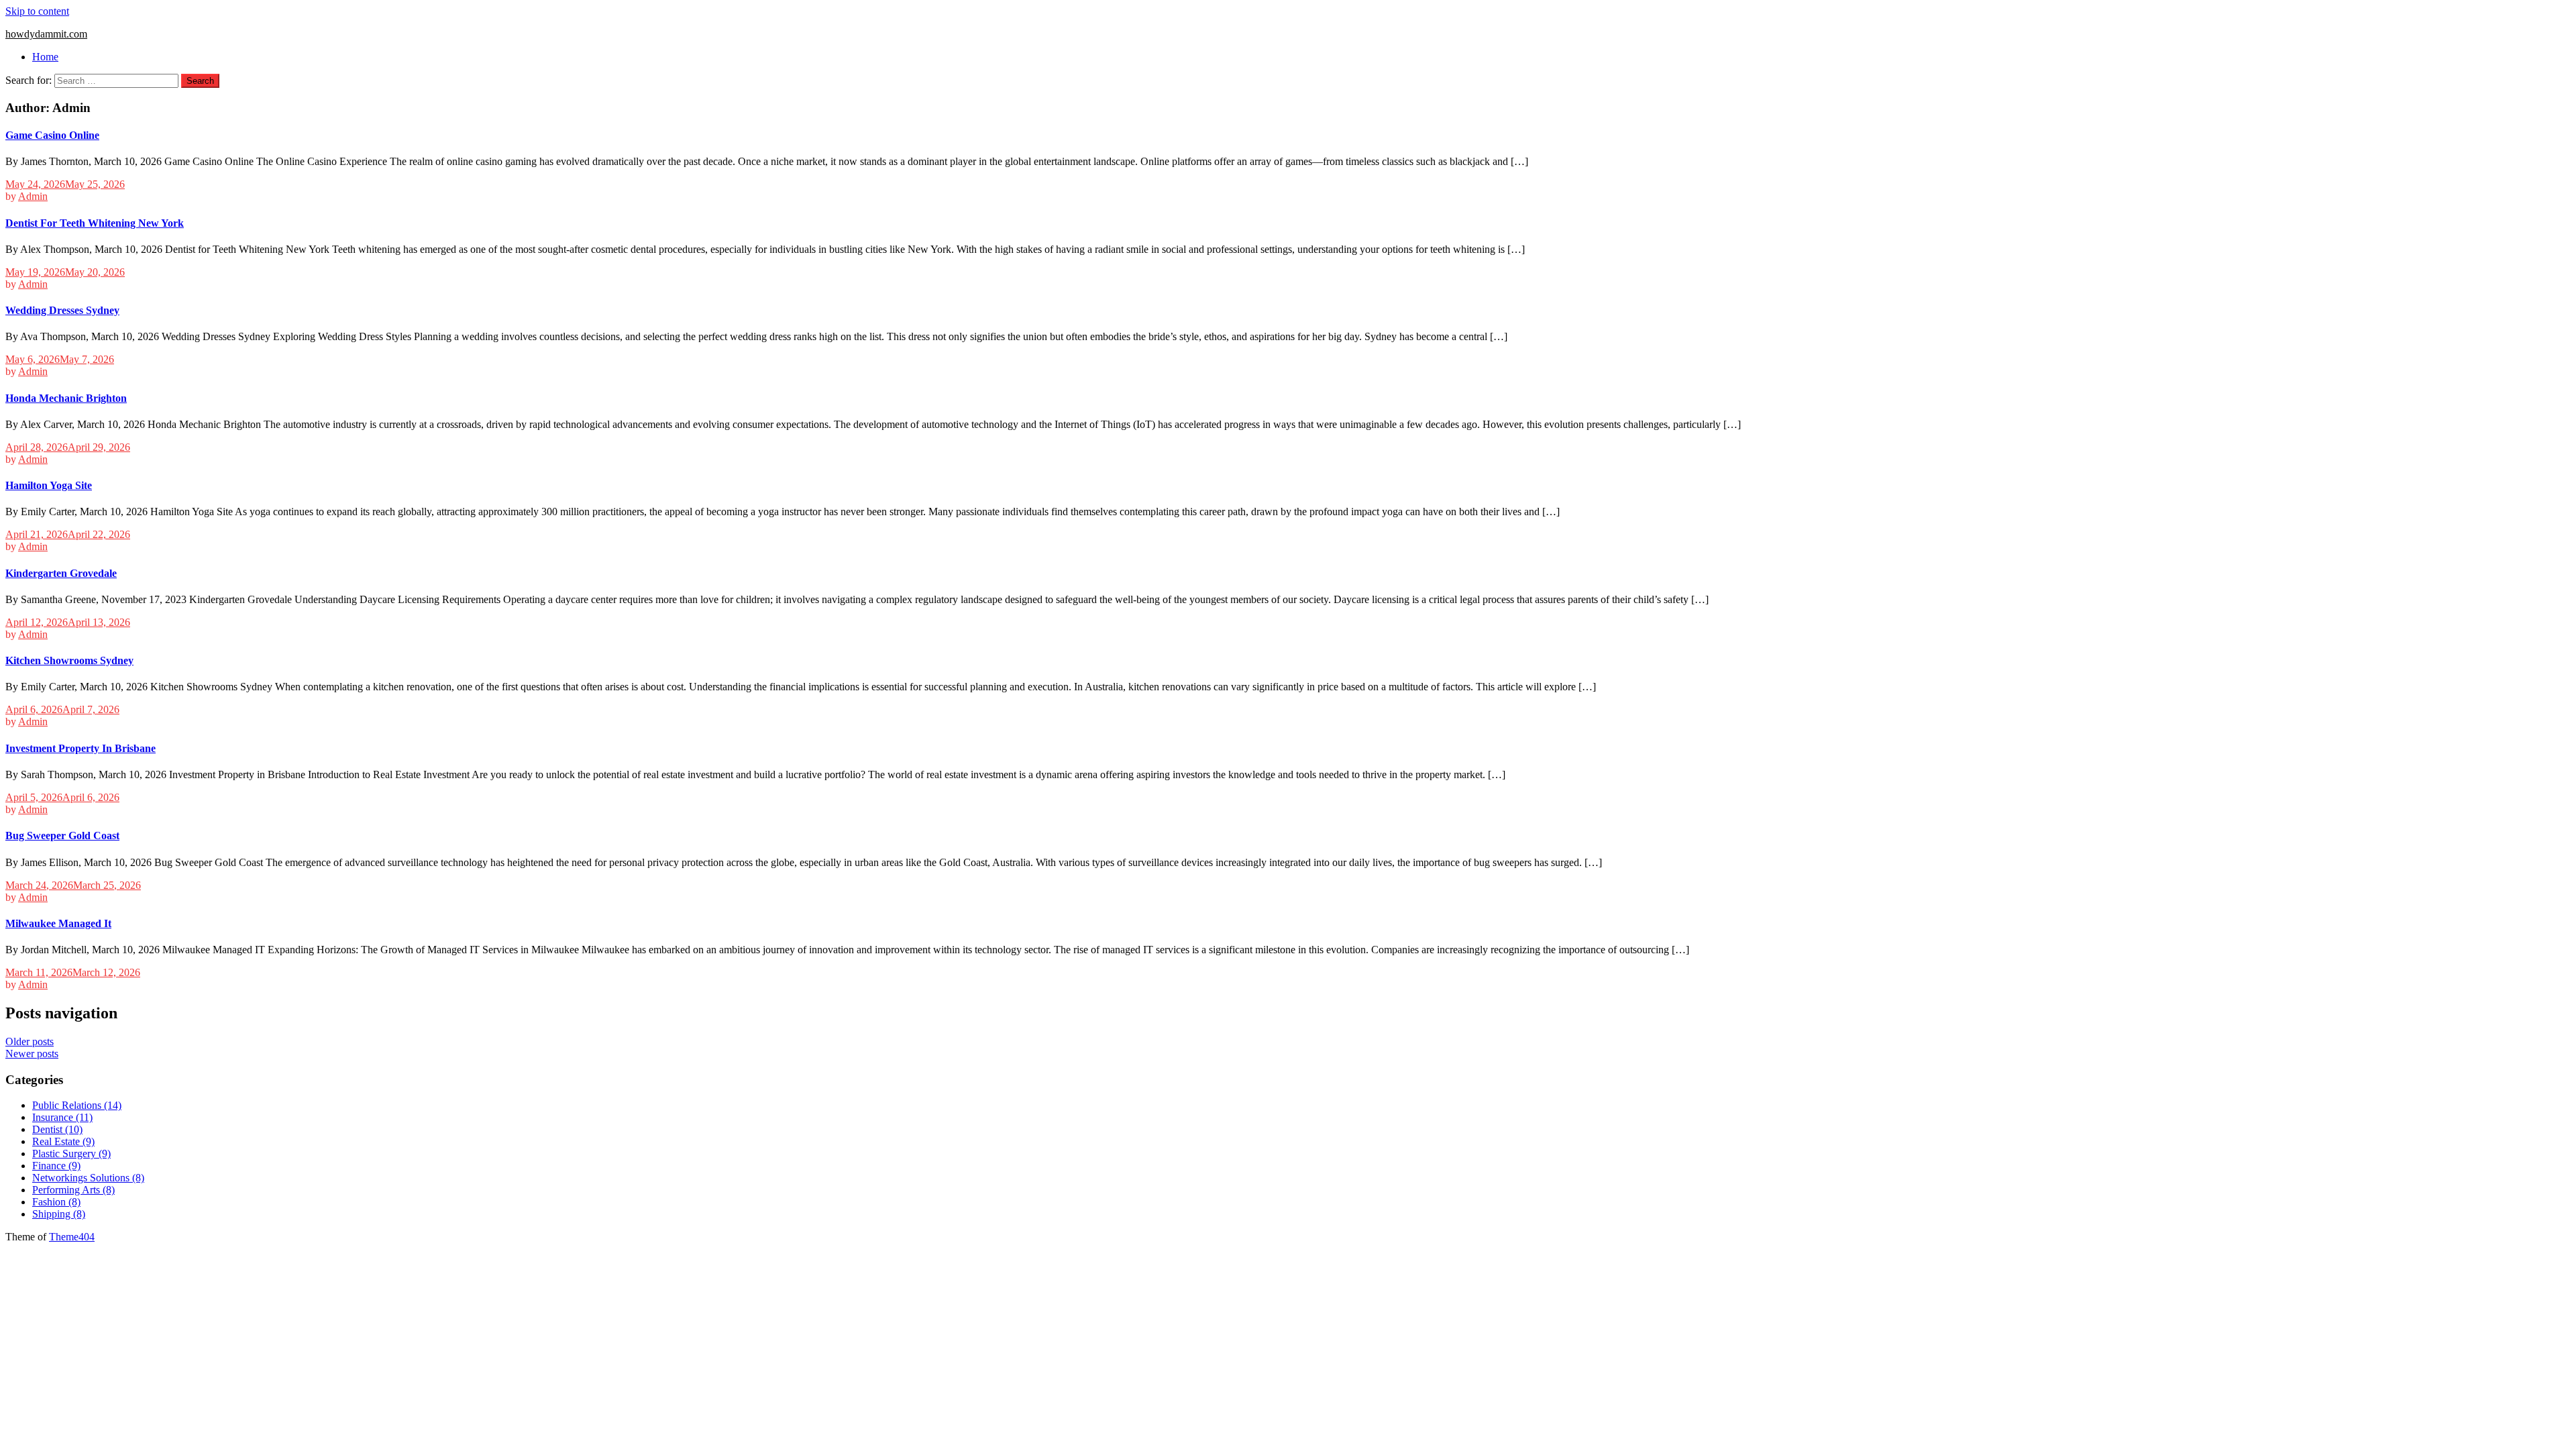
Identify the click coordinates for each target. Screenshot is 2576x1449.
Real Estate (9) (63, 1141)
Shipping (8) (59, 1214)
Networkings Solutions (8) (88, 1178)
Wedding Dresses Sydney (62, 310)
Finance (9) (56, 1166)
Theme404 (72, 1237)
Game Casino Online (52, 135)
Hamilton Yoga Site (49, 485)
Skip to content (37, 11)
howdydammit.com (46, 34)
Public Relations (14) (77, 1105)
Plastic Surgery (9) (71, 1153)
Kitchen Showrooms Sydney (69, 660)
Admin (33, 196)
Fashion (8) (56, 1202)
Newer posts (32, 1054)
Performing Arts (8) (73, 1190)
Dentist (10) (57, 1129)
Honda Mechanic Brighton (66, 398)
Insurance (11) (62, 1117)
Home (45, 57)
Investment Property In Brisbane (80, 748)
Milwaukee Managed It (58, 923)
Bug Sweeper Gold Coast (62, 836)
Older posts (30, 1041)
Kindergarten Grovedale (61, 573)
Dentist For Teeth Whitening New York (95, 223)
